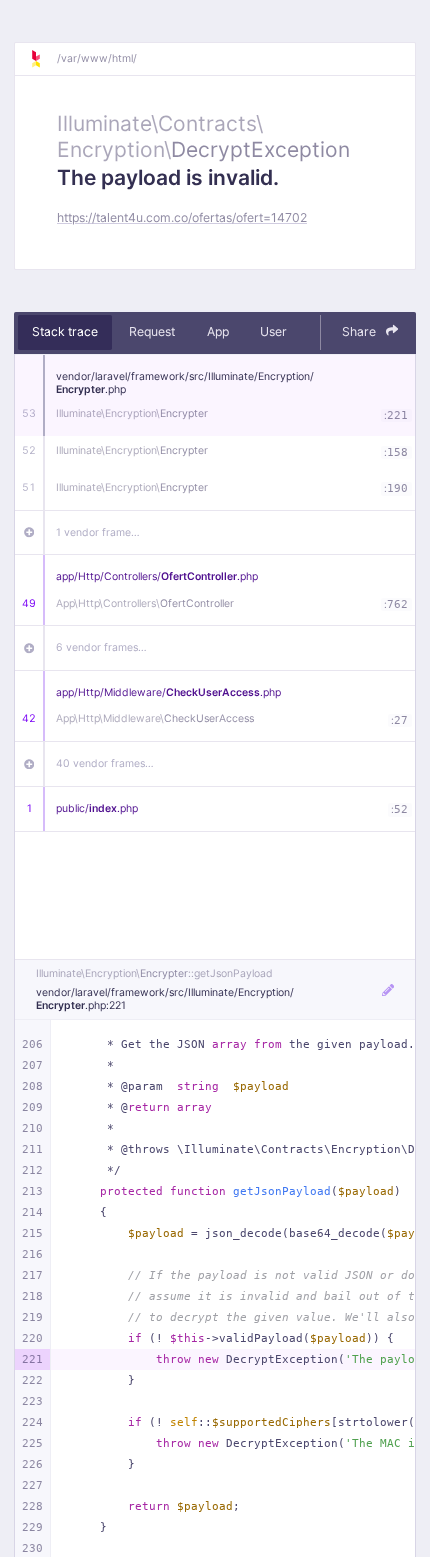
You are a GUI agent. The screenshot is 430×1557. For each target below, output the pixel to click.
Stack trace (65, 331)
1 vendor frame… (98, 532)
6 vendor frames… (101, 647)
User (273, 331)
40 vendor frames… (105, 763)
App (218, 331)
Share (360, 331)
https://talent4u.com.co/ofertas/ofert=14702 (182, 217)
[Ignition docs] (43, 59)
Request (152, 331)
